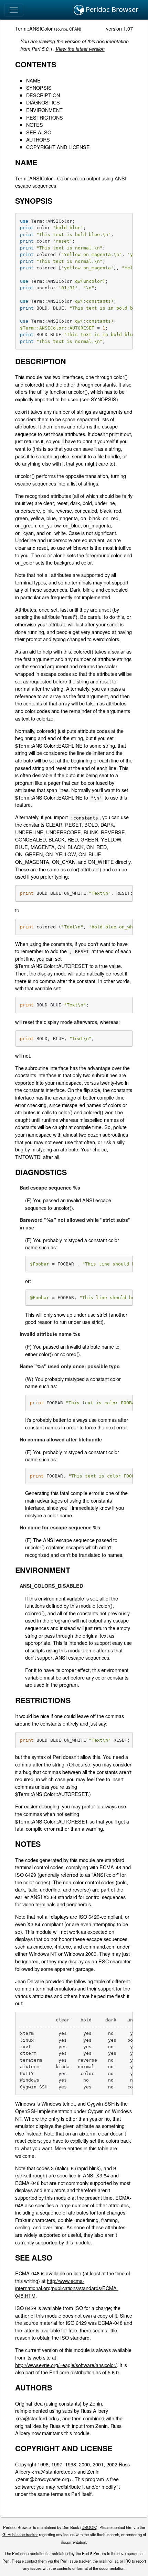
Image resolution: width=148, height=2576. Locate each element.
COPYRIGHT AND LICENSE (58, 147)
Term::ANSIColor (34, 28)
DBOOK (89, 2527)
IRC (128, 2561)
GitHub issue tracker (20, 2534)
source (61, 29)
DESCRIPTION (43, 95)
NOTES (35, 125)
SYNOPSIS (39, 87)
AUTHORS (38, 139)
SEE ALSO (39, 132)
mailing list (108, 2561)
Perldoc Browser (111, 9)
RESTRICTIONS (45, 117)
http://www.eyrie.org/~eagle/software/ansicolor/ (66, 2365)
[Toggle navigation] (14, 10)
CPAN (75, 29)
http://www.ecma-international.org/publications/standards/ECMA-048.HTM (67, 2288)
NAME (33, 80)
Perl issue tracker (75, 2561)
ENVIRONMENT (44, 110)
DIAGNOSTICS (43, 102)
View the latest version (80, 49)
